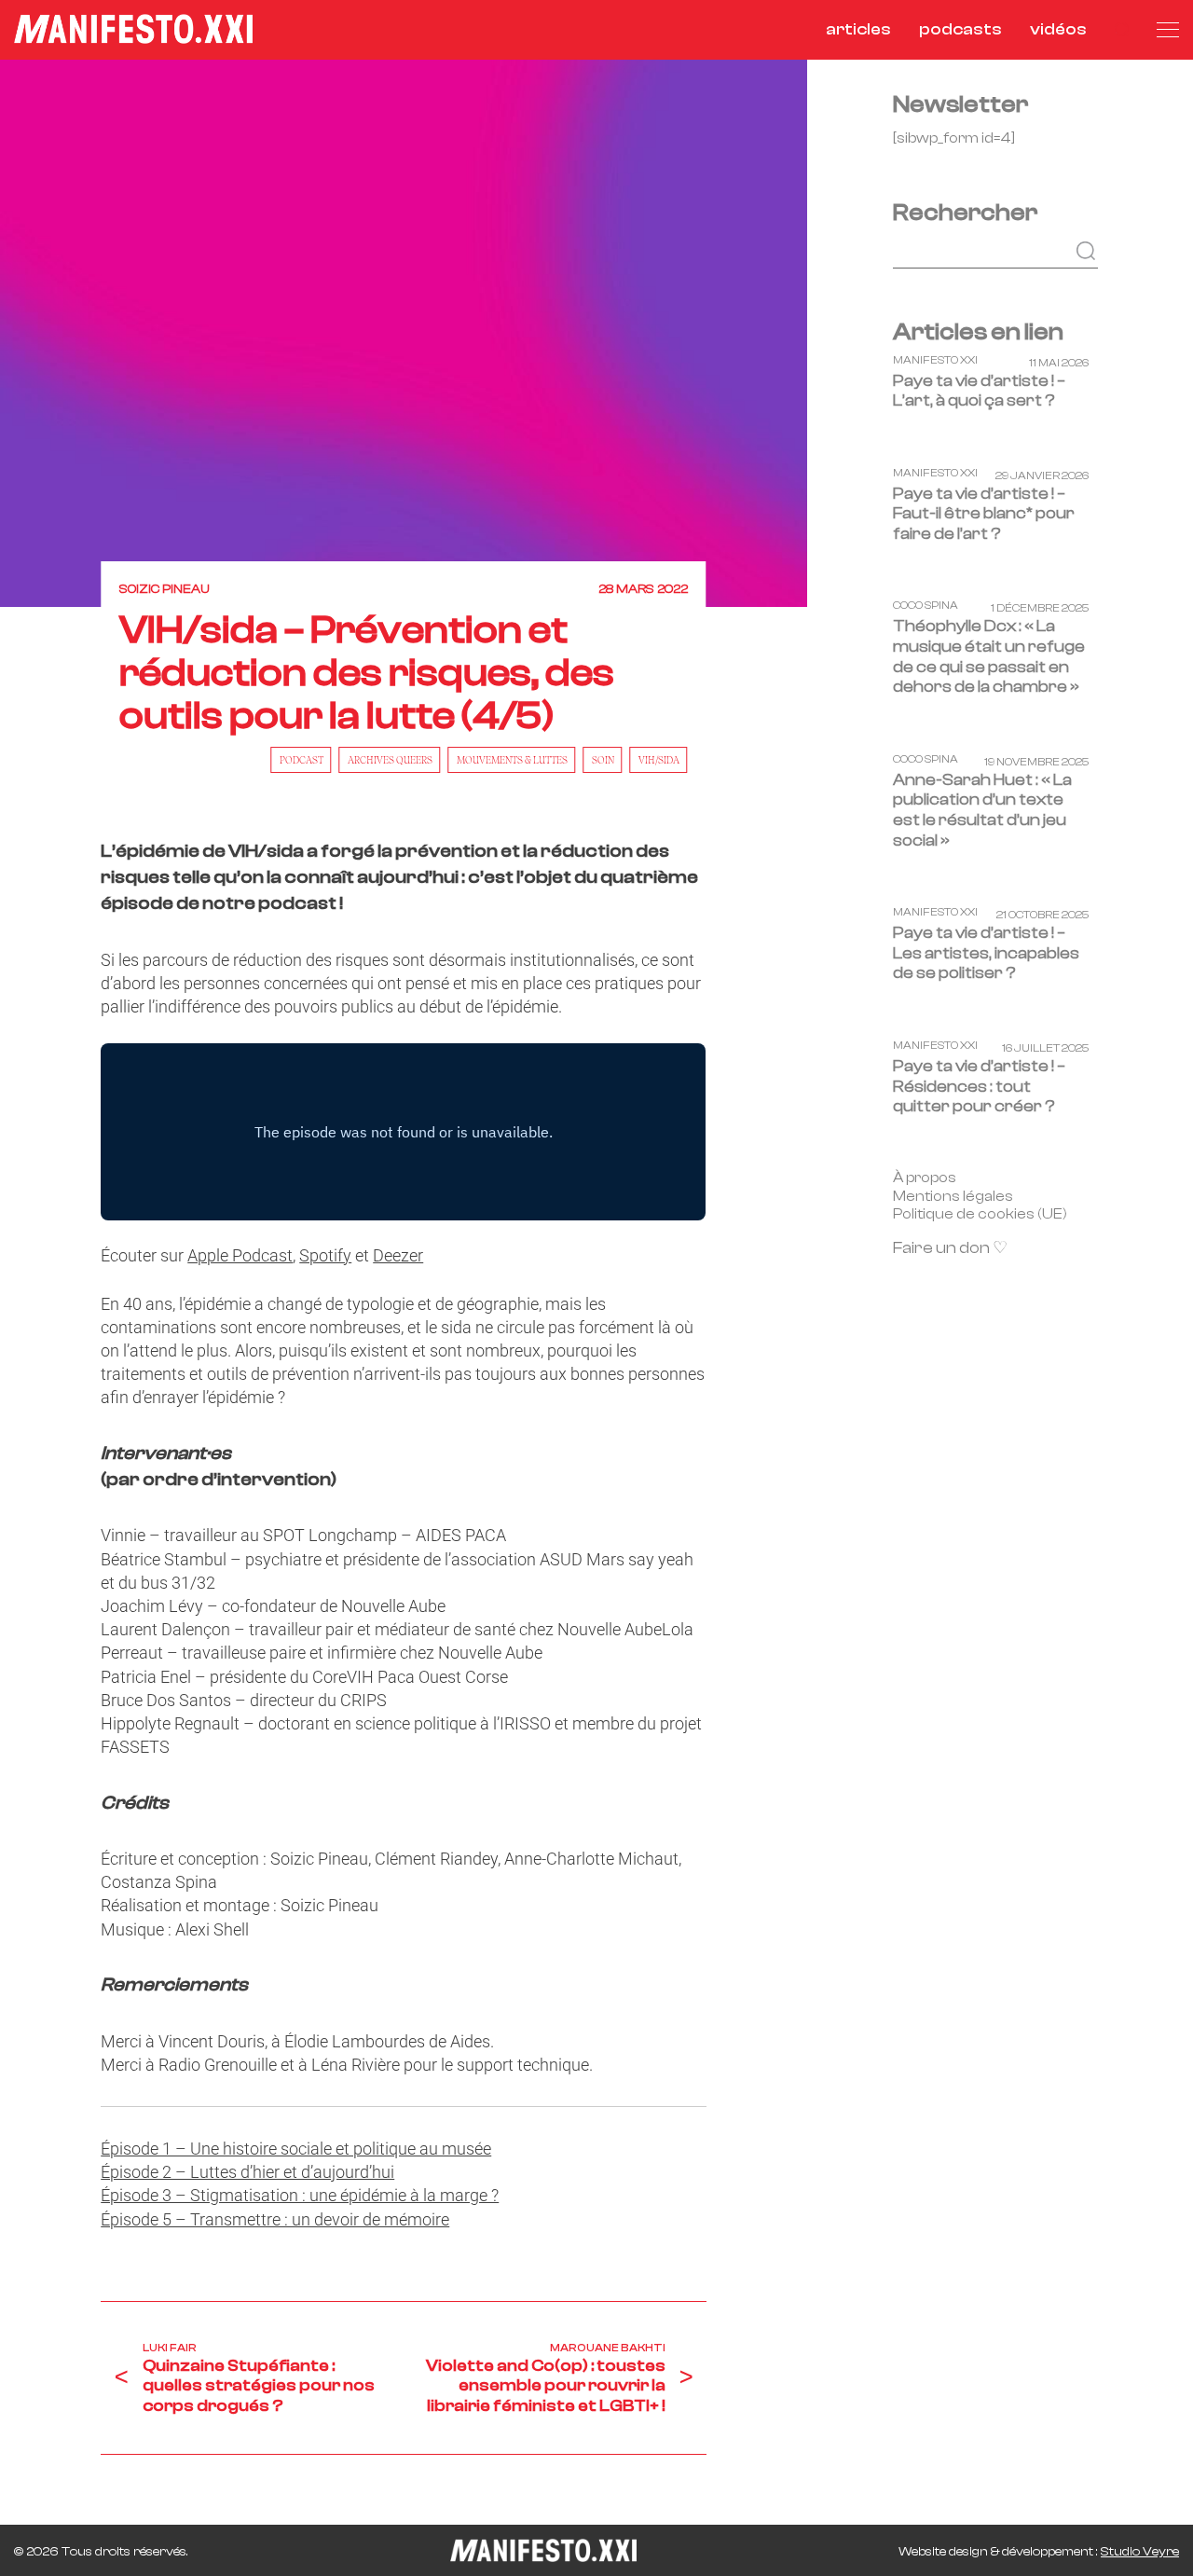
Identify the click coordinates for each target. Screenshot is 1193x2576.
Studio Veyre (1140, 2552)
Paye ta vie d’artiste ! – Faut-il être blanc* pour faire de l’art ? (984, 513)
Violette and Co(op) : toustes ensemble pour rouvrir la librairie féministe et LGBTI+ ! (546, 2386)
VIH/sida (659, 760)
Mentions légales (953, 1195)
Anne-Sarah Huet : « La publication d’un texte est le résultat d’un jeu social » (982, 810)
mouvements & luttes (512, 760)
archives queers (390, 760)
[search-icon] (1122, 29)
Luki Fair (170, 2348)
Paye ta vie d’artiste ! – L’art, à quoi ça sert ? (979, 390)
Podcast (302, 760)
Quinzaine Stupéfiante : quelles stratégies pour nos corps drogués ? (259, 2386)
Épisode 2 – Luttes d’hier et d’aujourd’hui (247, 2172)
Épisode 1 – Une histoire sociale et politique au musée (296, 2149)
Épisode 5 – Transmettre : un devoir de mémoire (275, 2219)
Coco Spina (926, 606)
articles (858, 29)
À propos (925, 1177)
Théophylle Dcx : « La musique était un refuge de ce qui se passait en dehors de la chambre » (989, 656)
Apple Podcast (240, 1255)
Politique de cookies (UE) (980, 1214)
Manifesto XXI (935, 359)
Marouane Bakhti (608, 2348)
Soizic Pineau (165, 589)
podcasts (960, 29)
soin (603, 760)
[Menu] (1168, 30)
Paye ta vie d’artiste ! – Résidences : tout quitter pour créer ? (979, 1086)
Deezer (398, 1255)
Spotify (325, 1255)
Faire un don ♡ (950, 1248)
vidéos (1058, 29)
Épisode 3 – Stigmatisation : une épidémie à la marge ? (300, 2195)
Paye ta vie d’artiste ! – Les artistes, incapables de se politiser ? (986, 953)
